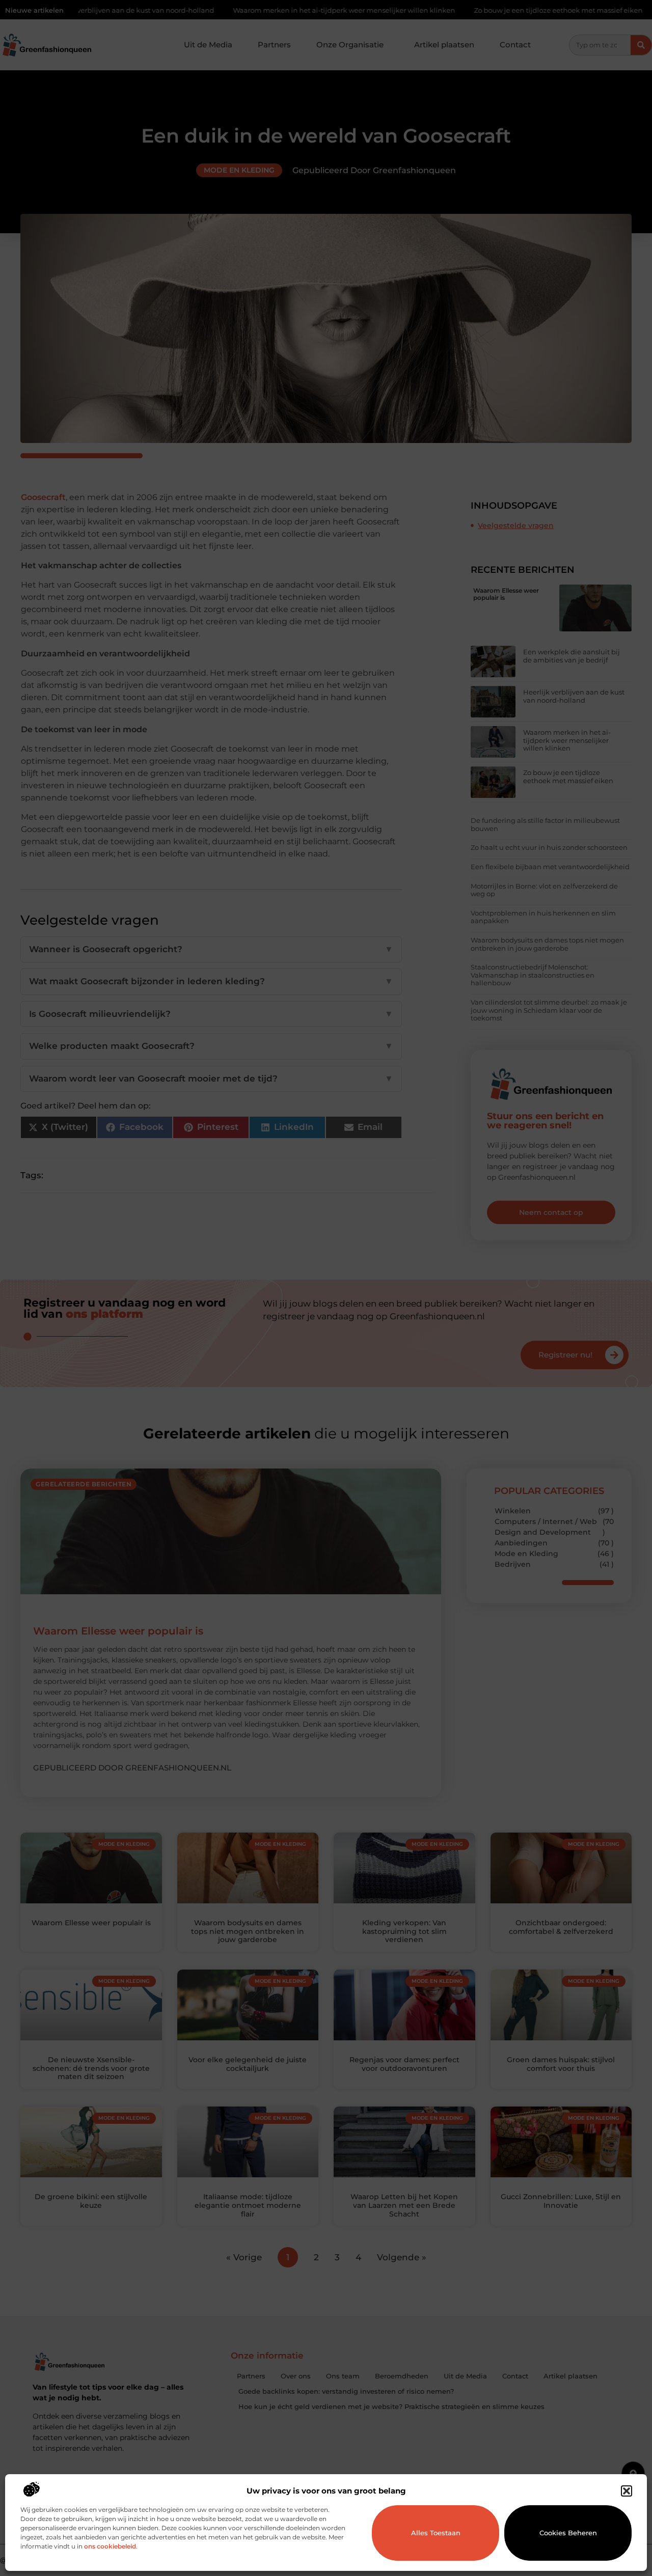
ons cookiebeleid (110, 2546)
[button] (627, 2491)
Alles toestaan (436, 2533)
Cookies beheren (568, 2533)
